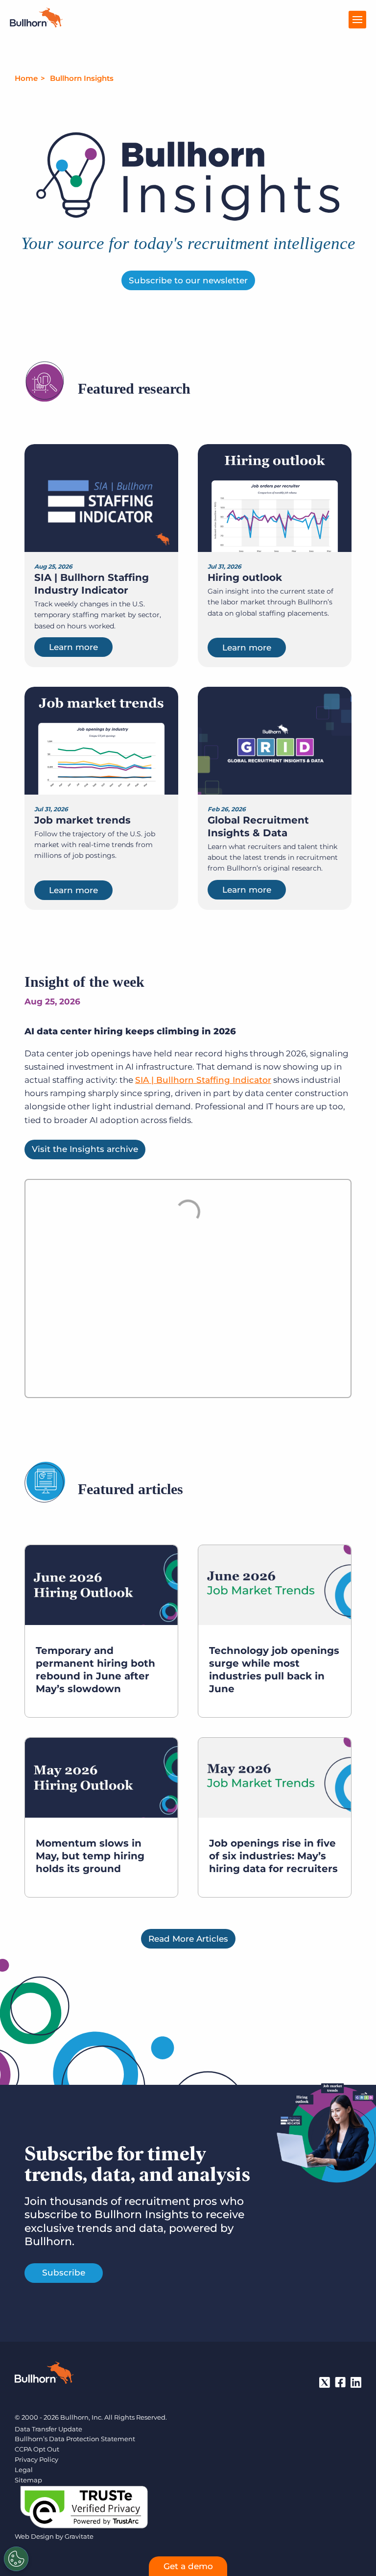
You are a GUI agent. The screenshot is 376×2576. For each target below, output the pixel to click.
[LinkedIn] (356, 2382)
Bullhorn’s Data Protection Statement (75, 2439)
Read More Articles (188, 1939)
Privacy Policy (36, 2459)
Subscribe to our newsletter (188, 280)
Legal (24, 2470)
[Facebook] (340, 2382)
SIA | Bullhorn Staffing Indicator (203, 1080)
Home (26, 78)
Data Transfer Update (48, 2429)
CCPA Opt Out (37, 2449)
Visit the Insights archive (85, 1149)
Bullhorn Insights (82, 78)
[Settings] (16, 2559)
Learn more (73, 647)
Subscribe (64, 2273)
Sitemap (28, 2480)
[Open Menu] (357, 20)
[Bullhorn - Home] (44, 2375)
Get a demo (188, 2566)
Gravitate (79, 2536)
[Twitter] (325, 2382)
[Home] (36, 25)
